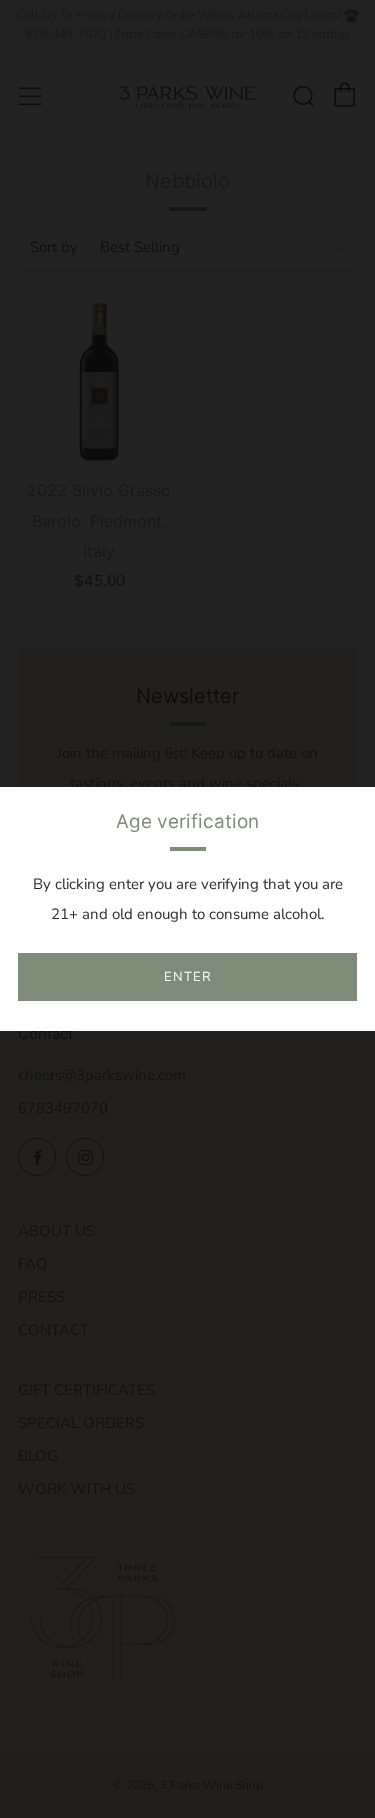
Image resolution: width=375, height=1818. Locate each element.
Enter (188, 977)
